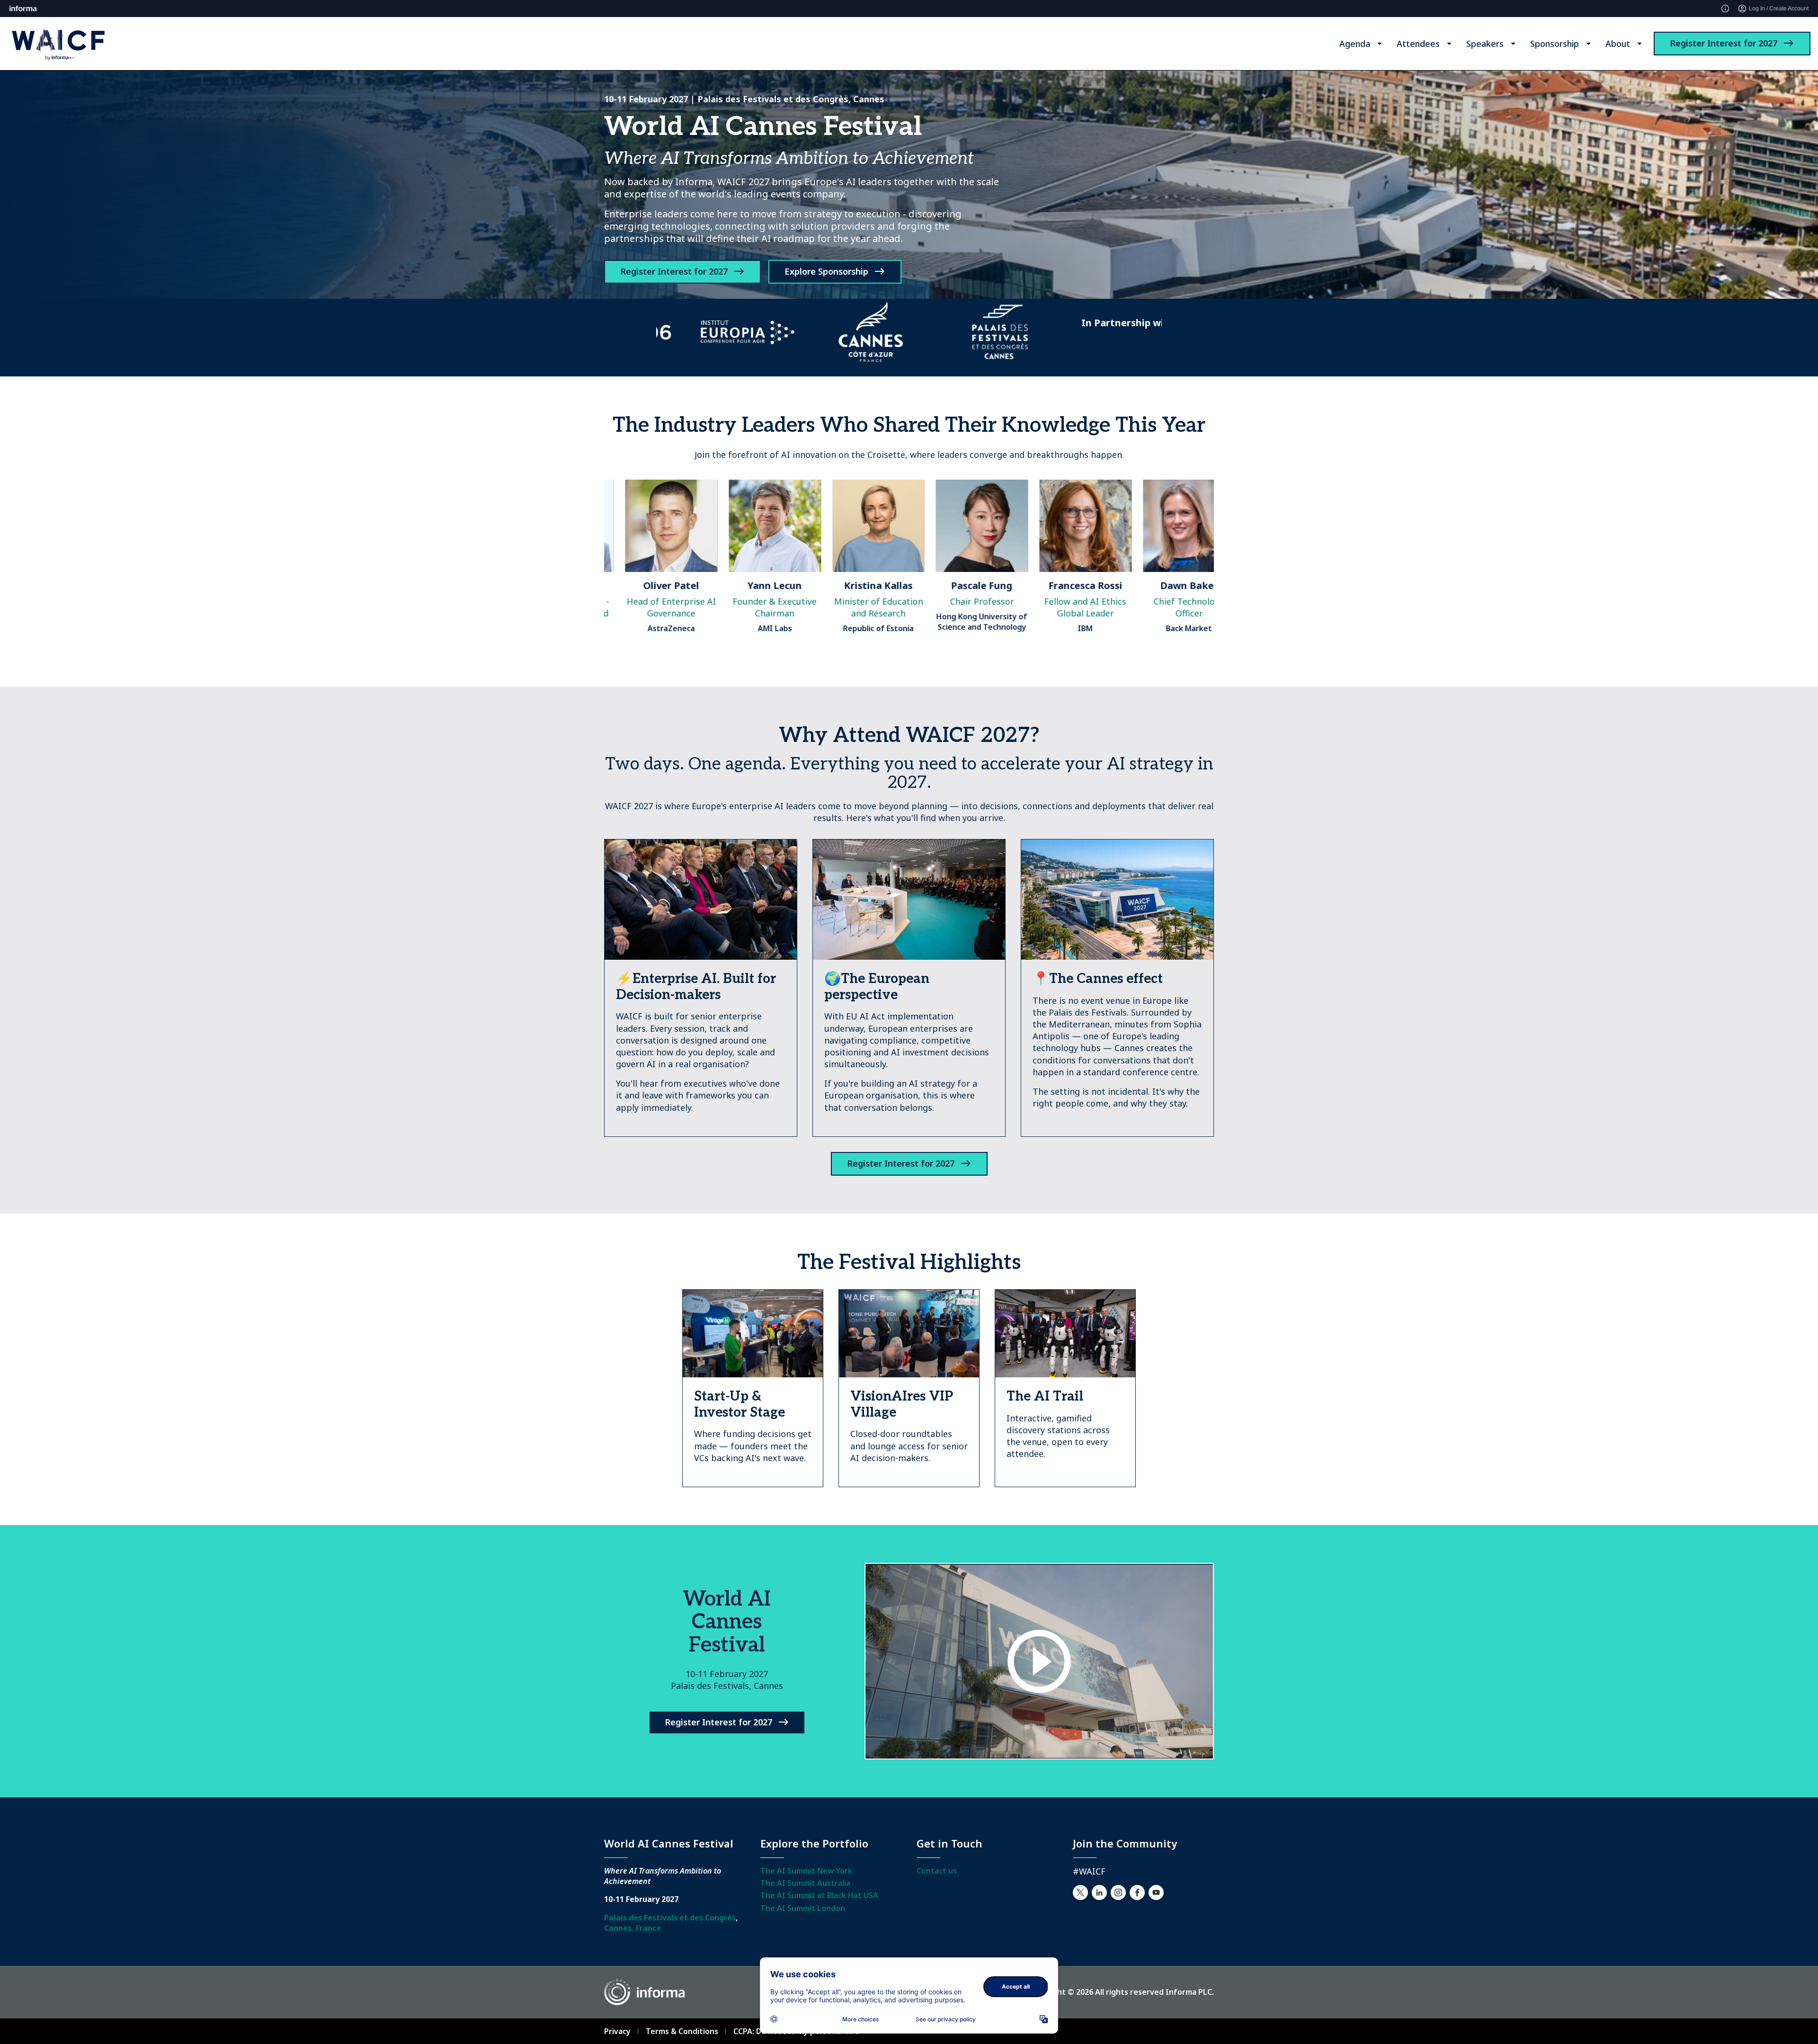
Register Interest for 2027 (1724, 43)
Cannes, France (633, 1928)
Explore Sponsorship (826, 271)
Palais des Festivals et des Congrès (670, 1918)
